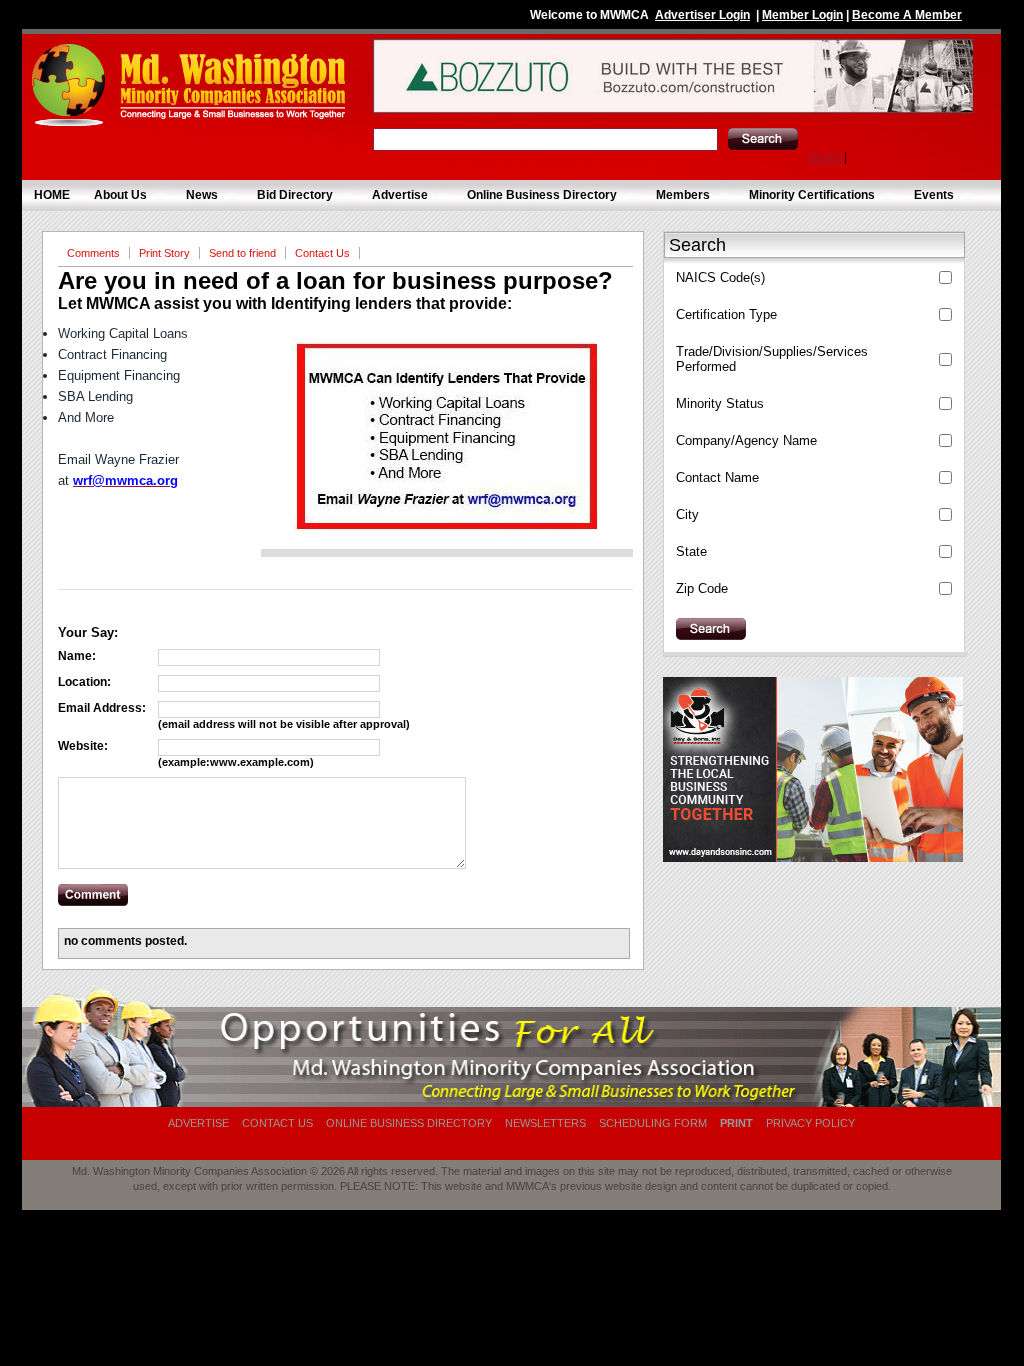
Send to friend (242, 253)
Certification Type (726, 314)
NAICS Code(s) (720, 277)
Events (928, 195)
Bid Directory (289, 195)
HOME (52, 195)
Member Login (802, 15)
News (196, 195)
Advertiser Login (702, 15)
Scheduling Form (653, 1123)
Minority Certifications (806, 195)
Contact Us (322, 253)
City (687, 514)
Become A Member (907, 15)
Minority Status (720, 403)
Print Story (164, 253)
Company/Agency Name (746, 440)
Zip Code (702, 588)
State (691, 551)
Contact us (277, 1123)
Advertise (394, 195)
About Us (114, 195)
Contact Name (717, 477)
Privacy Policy (810, 1123)
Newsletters (545, 1123)
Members (677, 195)
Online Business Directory (536, 195)
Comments (93, 253)
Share (824, 157)
